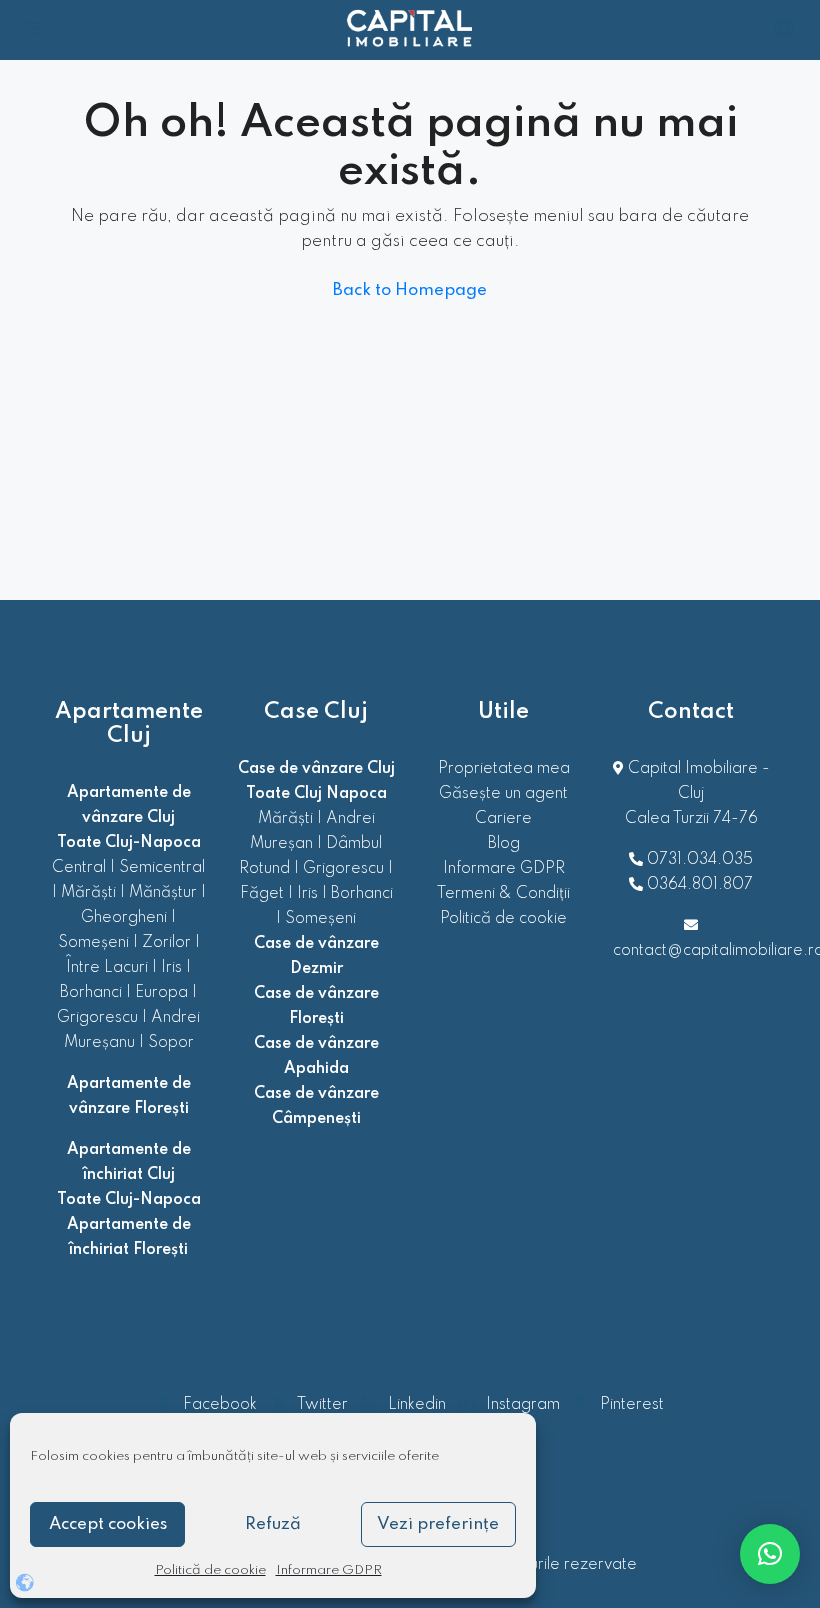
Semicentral (162, 868)
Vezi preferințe (438, 1524)
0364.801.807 (700, 885)
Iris (171, 968)
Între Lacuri (107, 968)
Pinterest (630, 1405)
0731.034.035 (700, 860)
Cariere (503, 819)
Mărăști (88, 893)
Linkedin (417, 1405)
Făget (262, 894)
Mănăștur (163, 893)
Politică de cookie (210, 1570)
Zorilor (166, 943)
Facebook (220, 1405)
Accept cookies (108, 1524)
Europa (161, 993)
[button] (770, 1554)
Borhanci (91, 993)
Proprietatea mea (504, 769)
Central (79, 868)
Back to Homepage (410, 290)
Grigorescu (97, 1018)
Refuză (273, 1524)
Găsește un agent (503, 794)
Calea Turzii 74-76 (691, 819)
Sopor (171, 1043)
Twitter (322, 1405)
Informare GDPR (329, 1570)
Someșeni (93, 943)
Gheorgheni (124, 918)
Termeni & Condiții (503, 894)
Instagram (523, 1405)
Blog (504, 844)
